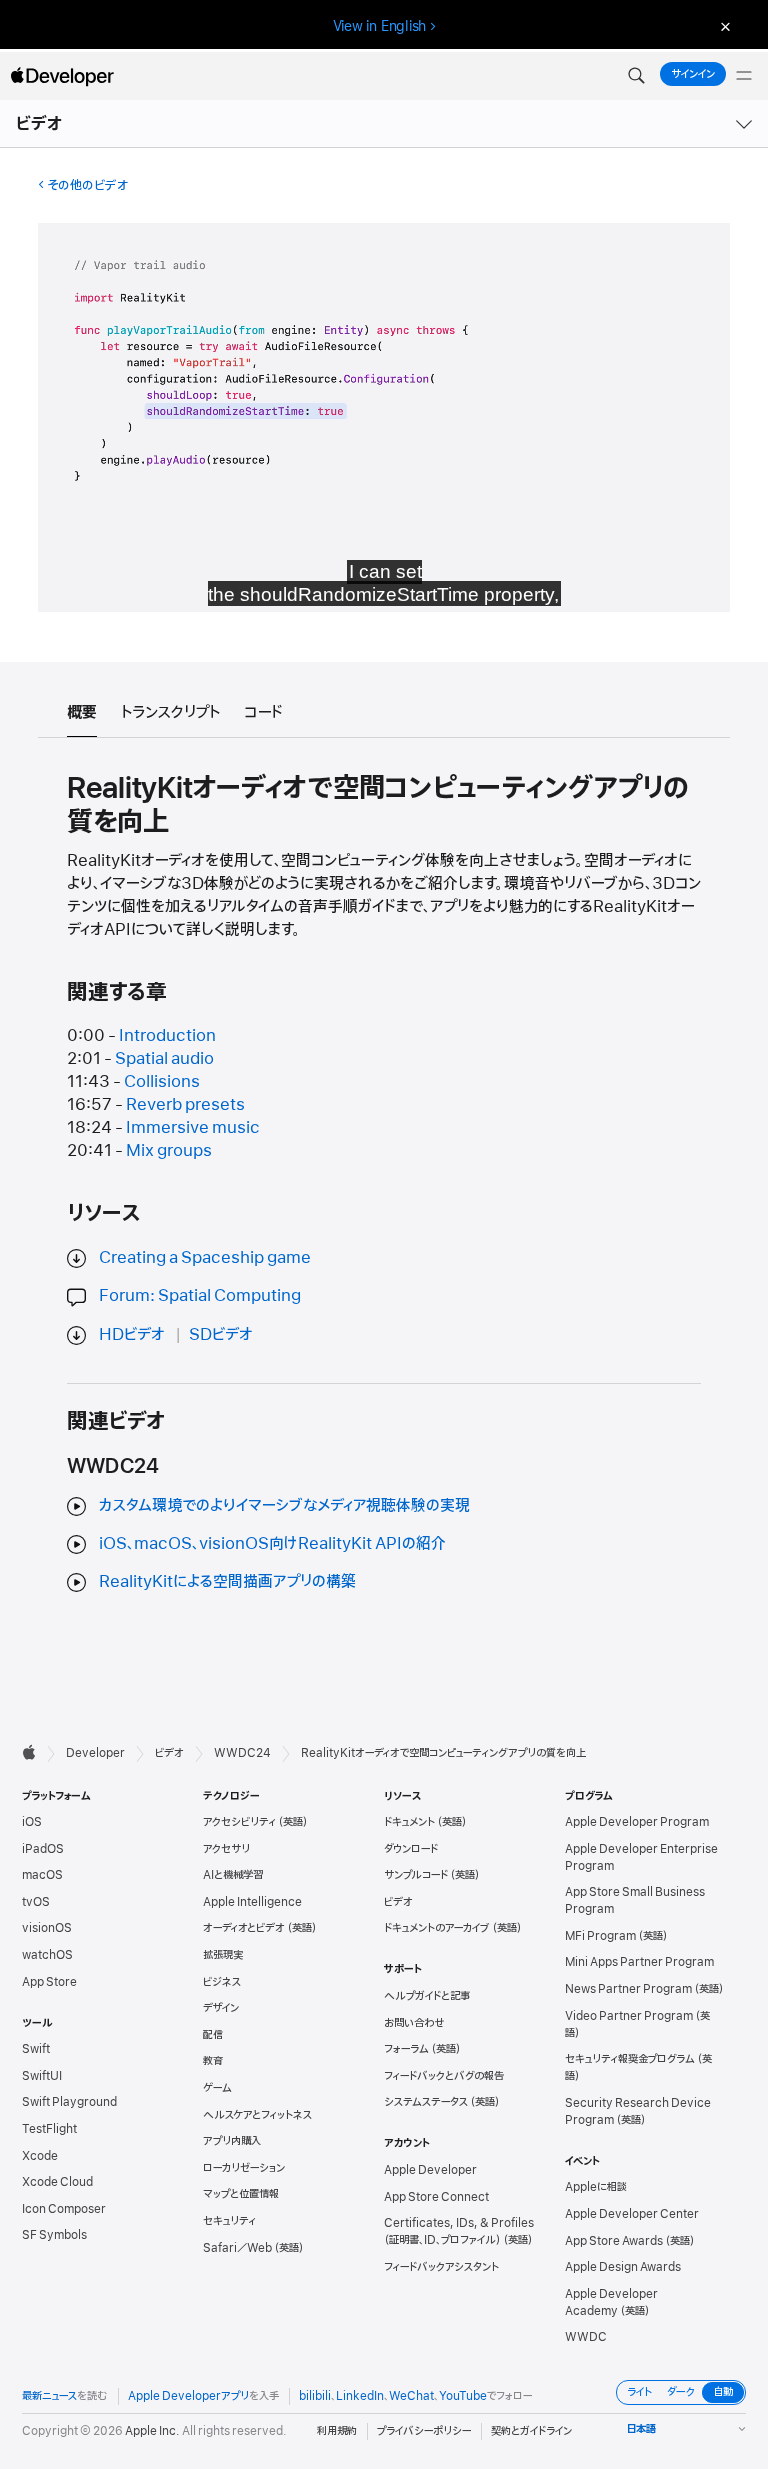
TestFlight (49, 2129)
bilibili (315, 2396)
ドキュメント (409, 1822)
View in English (380, 26)
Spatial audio (164, 1059)
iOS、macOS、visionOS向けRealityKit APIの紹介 (272, 1544)
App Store (49, 1982)
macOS (42, 1875)
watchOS (47, 1955)
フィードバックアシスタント (441, 2267)
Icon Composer (64, 2209)
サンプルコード (416, 1875)
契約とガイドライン (531, 2431)
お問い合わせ (414, 2023)
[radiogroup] (681, 2392)
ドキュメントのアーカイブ (437, 1928)
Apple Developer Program (637, 1822)
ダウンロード (411, 1849)
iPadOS (43, 1849)
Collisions (162, 1082)
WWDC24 (242, 1753)
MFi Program (600, 1936)
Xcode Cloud (57, 2182)
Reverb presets (185, 1105)
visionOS (47, 1928)
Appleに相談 (596, 2187)
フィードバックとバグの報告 (444, 2076)
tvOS (36, 1902)
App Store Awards (614, 2241)
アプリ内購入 (232, 2141)
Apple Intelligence (252, 1902)
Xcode (40, 2156)
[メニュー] (744, 76)
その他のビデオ (87, 185)
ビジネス (222, 1982)
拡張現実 (223, 1955)
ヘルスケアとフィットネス (257, 2115)
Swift (36, 2049)
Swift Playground (69, 2102)
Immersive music (193, 1128)
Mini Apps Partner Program (639, 1962)
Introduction (167, 1036)
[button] (636, 76)
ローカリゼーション (244, 2168)
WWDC (586, 2337)
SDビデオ (221, 1335)
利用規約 (337, 2431)
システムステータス (426, 2102)
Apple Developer (430, 2170)
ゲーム (217, 2088)
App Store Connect (436, 2197)
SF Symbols (54, 2235)
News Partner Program (628, 1989)
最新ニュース (49, 2396)
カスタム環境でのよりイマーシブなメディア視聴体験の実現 (284, 1506)
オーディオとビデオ (244, 1928)
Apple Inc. (152, 2431)
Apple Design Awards (623, 2267)
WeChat (411, 2396)
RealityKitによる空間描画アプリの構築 (227, 1582)
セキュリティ (229, 2221)
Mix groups (169, 1151)
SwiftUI (42, 2076)
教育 (213, 2061)
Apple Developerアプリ (188, 2396)
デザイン (221, 2008)
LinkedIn (360, 2396)
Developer (95, 1753)
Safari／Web (237, 2248)
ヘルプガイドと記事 (427, 1996)
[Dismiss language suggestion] (723, 26)
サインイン (693, 74)
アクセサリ (226, 1849)
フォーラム (406, 2049)
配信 (213, 2035)
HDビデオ (132, 1335)
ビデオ (40, 124)
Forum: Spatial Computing (200, 1296)
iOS (32, 1822)
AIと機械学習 (233, 1875)
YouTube (463, 2396)
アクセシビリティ (239, 1822)
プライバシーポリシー (424, 2431)
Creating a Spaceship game (205, 1258)
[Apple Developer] (62, 76)
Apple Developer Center (632, 2214)
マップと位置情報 (241, 2194)
